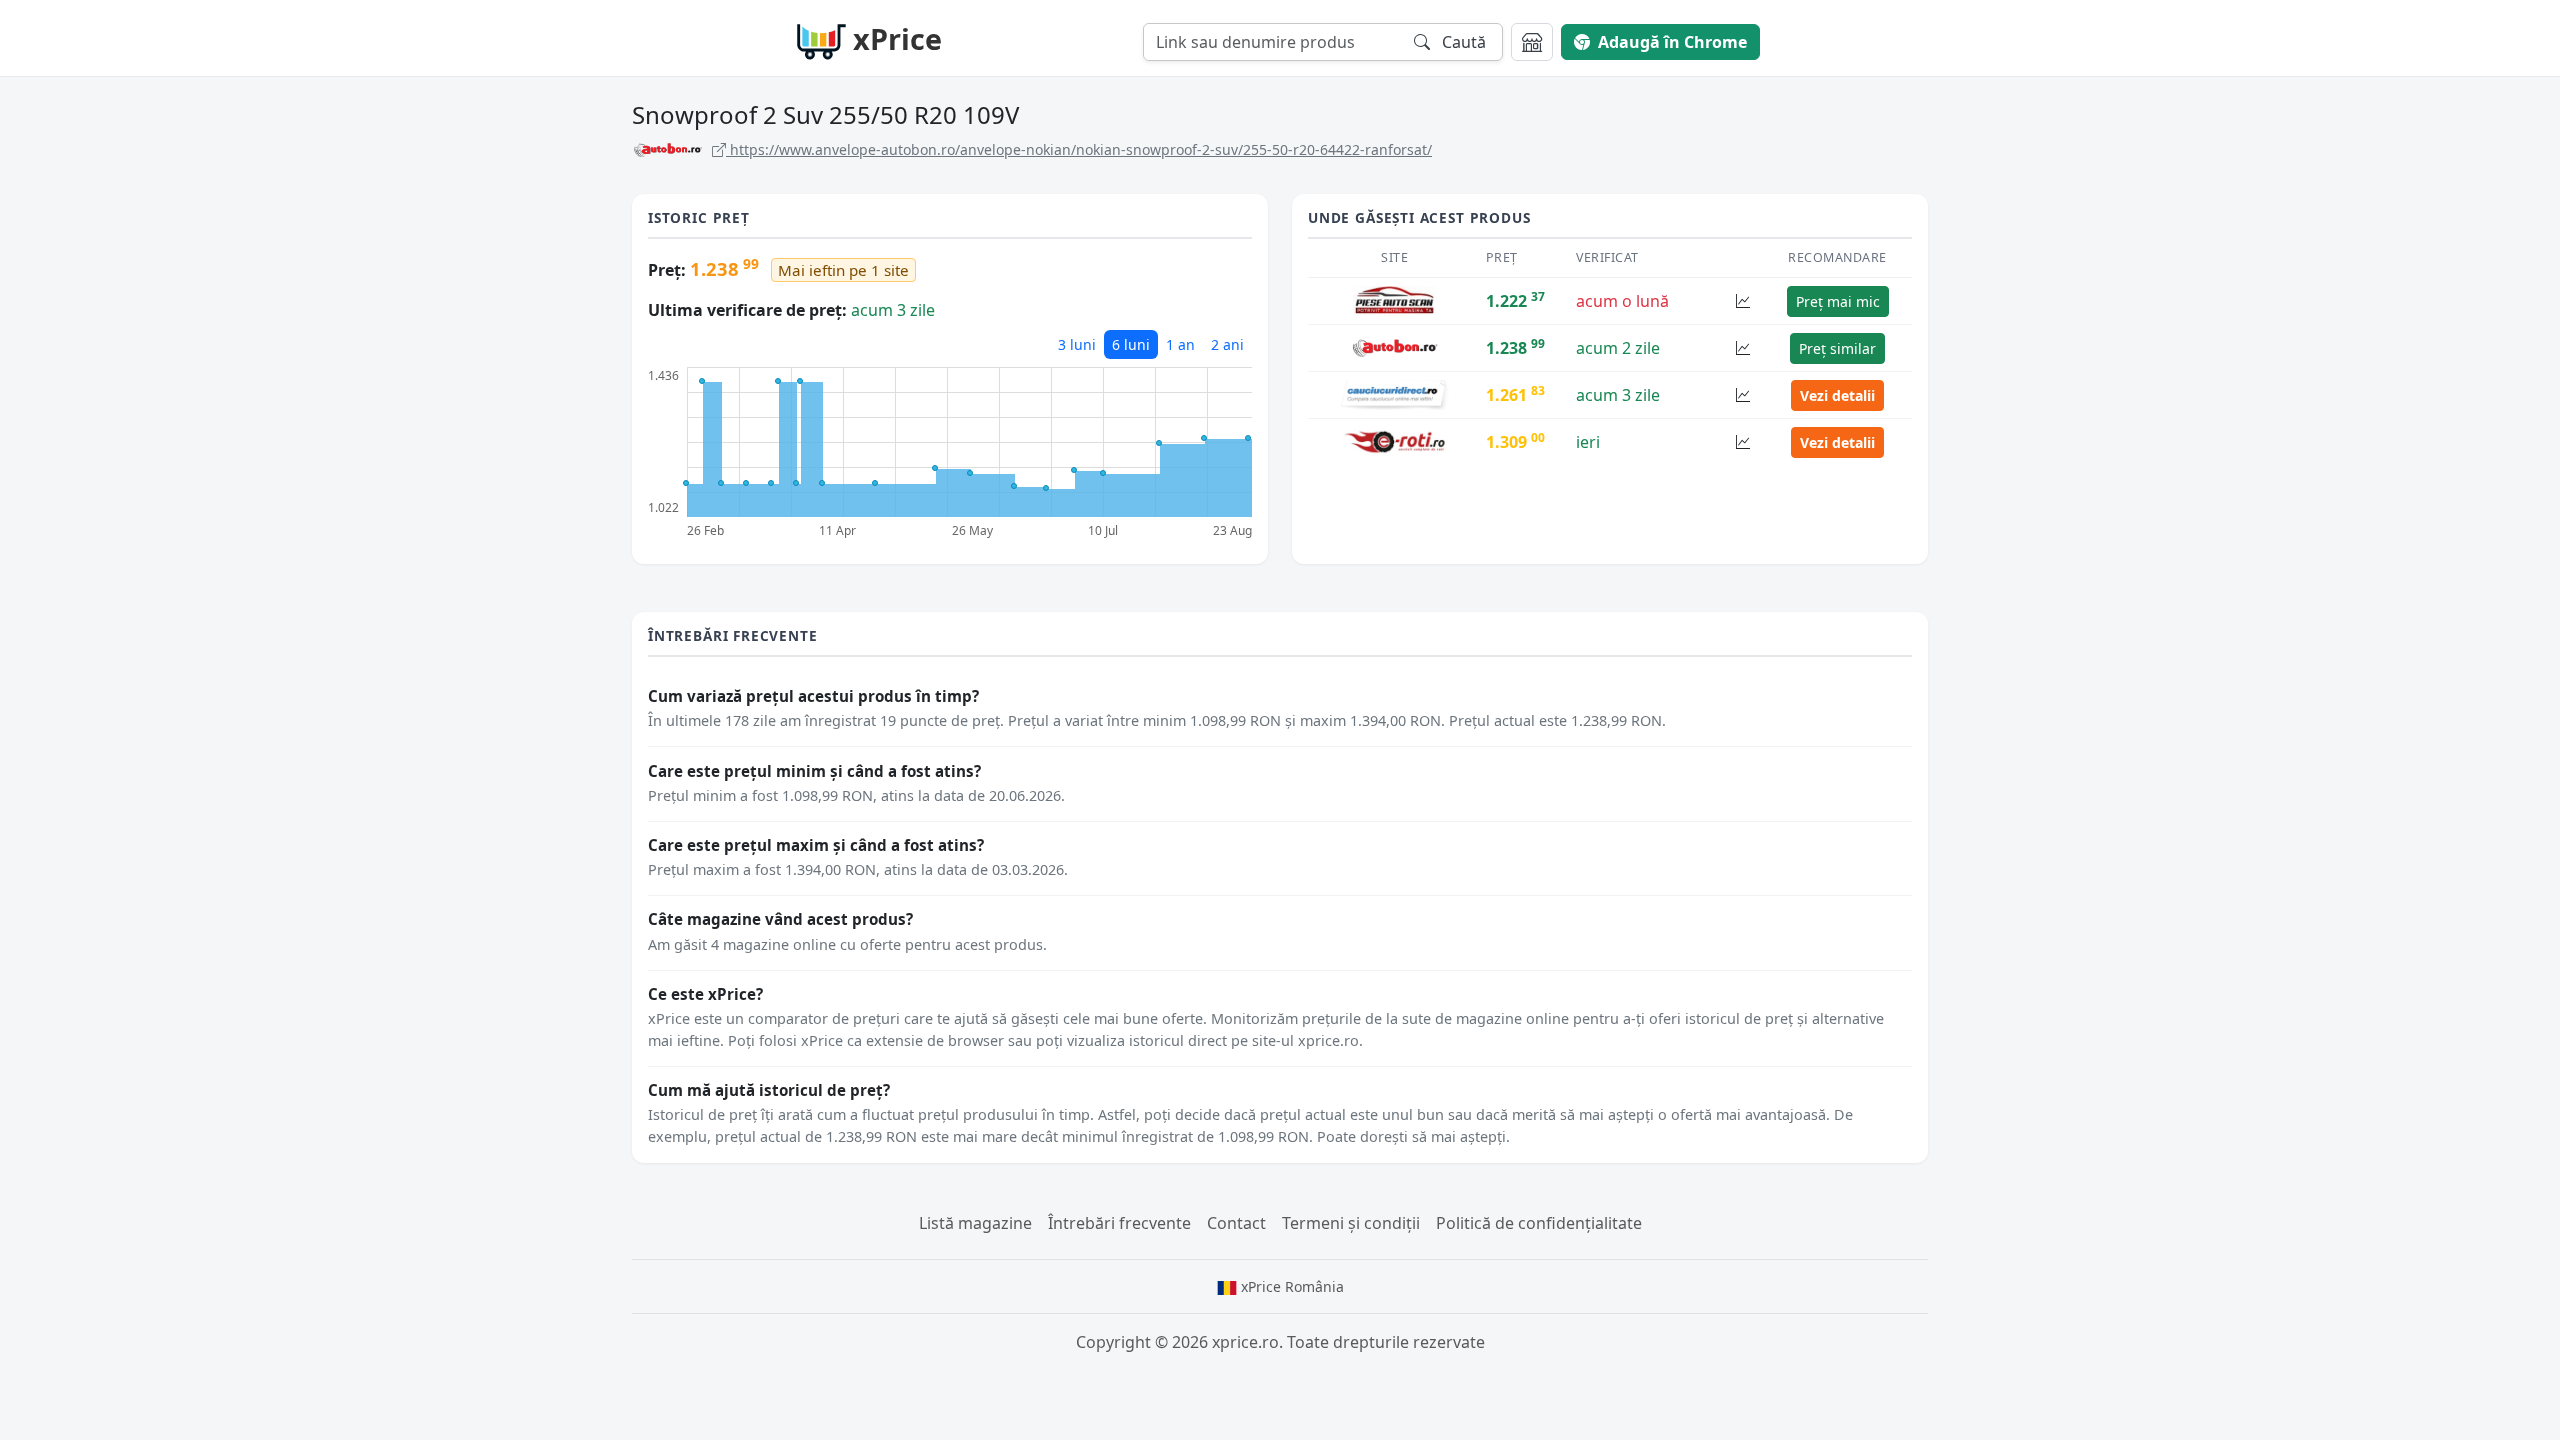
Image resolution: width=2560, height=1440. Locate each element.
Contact (1236, 1223)
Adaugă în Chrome (1672, 42)
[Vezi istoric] (1743, 301)
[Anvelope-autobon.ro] (1395, 347)
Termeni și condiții (1351, 1223)
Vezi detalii (1837, 395)
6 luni (1131, 344)
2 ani (1227, 344)
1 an (1180, 344)
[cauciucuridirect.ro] (1394, 394)
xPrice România (1290, 1286)
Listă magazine (975, 1223)
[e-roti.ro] (1395, 441)
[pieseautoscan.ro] (1395, 300)
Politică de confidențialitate (1539, 1223)
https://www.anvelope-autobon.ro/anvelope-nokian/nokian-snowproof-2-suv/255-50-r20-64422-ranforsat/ (1079, 149)
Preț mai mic (1838, 301)
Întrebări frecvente (1119, 1223)
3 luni (1077, 344)
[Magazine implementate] (1532, 42)
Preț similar (1837, 348)
